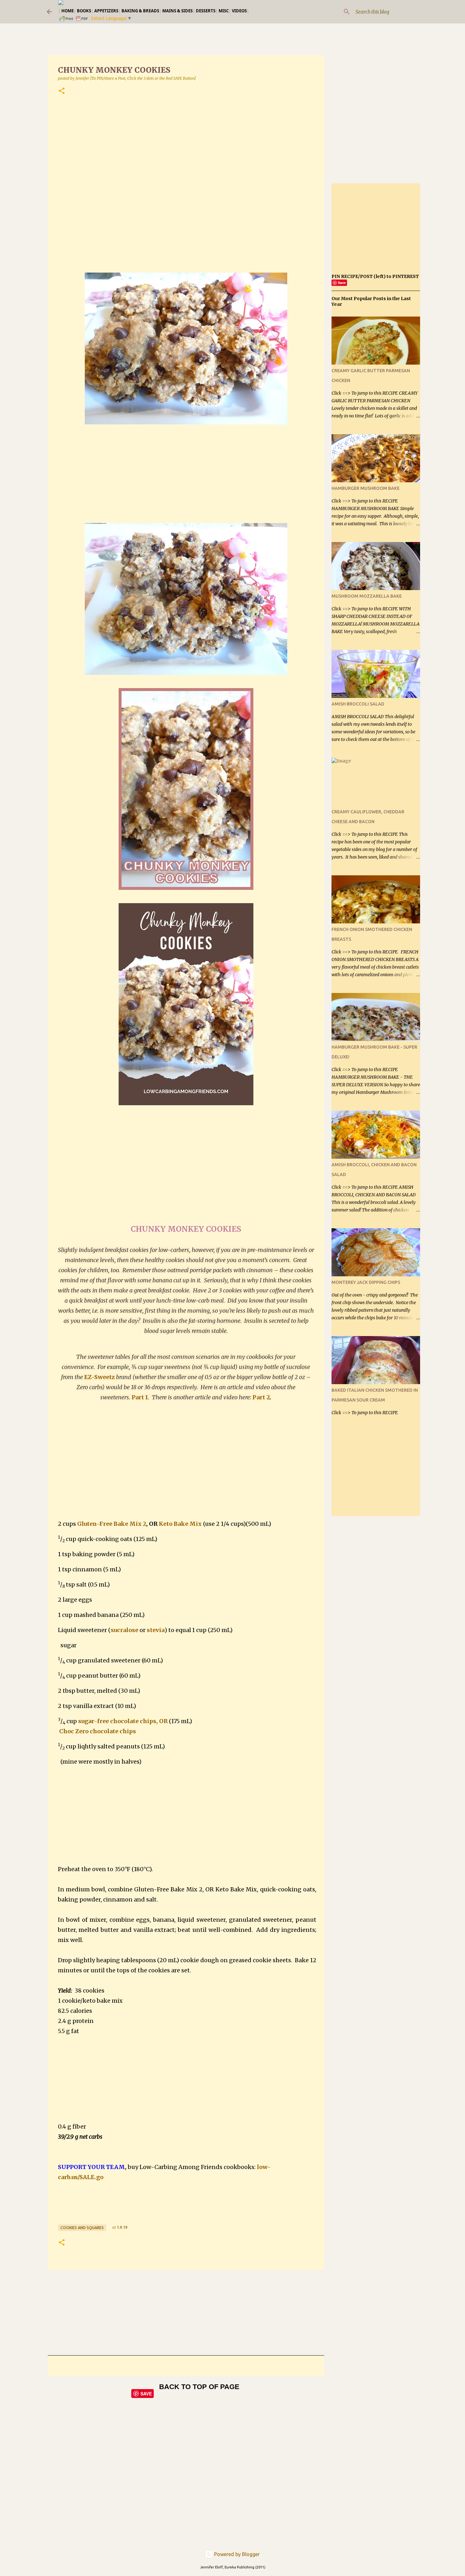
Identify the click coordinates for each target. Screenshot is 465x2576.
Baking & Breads (140, 11)
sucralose (124, 1630)
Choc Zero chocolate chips (98, 1731)
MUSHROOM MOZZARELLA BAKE (367, 596)
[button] (62, 91)
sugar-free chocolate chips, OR (123, 1721)
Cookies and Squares (82, 2228)
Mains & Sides (177, 11)
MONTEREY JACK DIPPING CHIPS (366, 1282)
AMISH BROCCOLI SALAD (358, 704)
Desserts (206, 11)
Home (68, 11)
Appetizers (106, 11)
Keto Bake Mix (180, 1524)
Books (84, 11)
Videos (239, 11)
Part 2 (261, 1397)
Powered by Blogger (236, 2554)
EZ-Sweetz (99, 1377)
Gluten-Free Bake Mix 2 (112, 1524)
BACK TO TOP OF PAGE (199, 2387)
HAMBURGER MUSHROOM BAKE (366, 488)
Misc (224, 11)
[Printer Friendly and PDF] (74, 21)
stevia (156, 1630)
